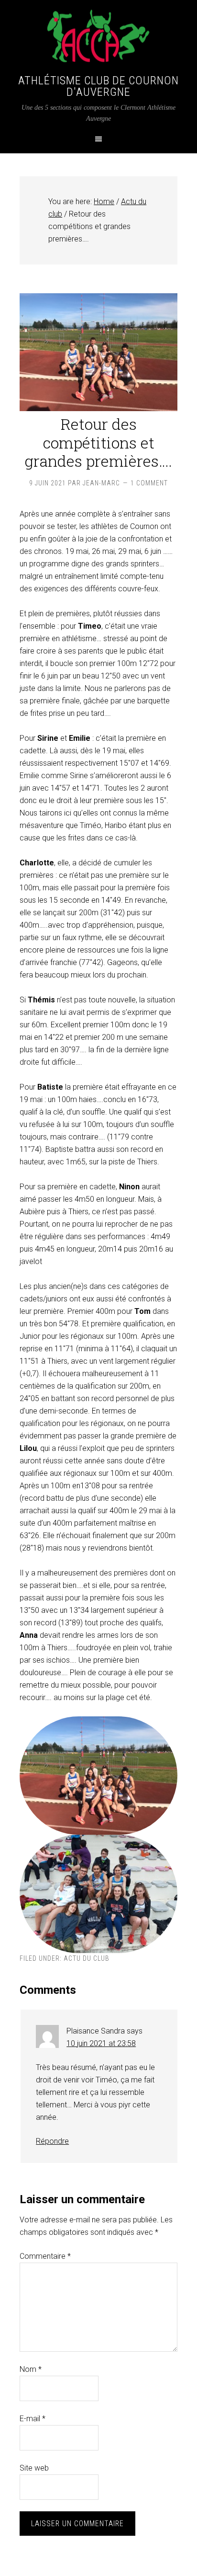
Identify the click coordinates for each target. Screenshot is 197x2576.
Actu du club (87, 1958)
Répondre (52, 2141)
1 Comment (149, 483)
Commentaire (45, 2256)
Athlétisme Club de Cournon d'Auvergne (98, 86)
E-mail (33, 2419)
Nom (31, 2369)
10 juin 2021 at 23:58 (101, 2043)
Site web (34, 2468)
